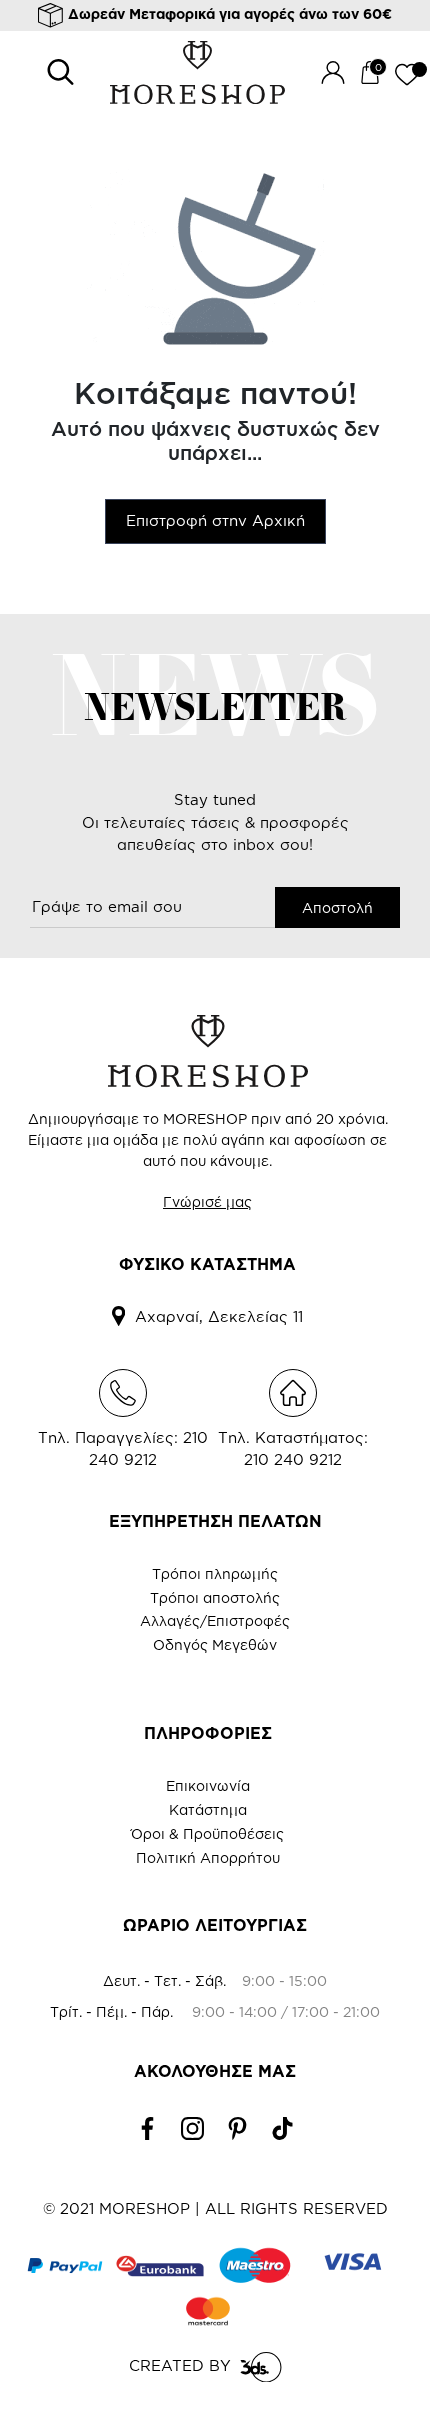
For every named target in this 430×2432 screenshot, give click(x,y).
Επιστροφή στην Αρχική (215, 520)
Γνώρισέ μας (207, 1201)
